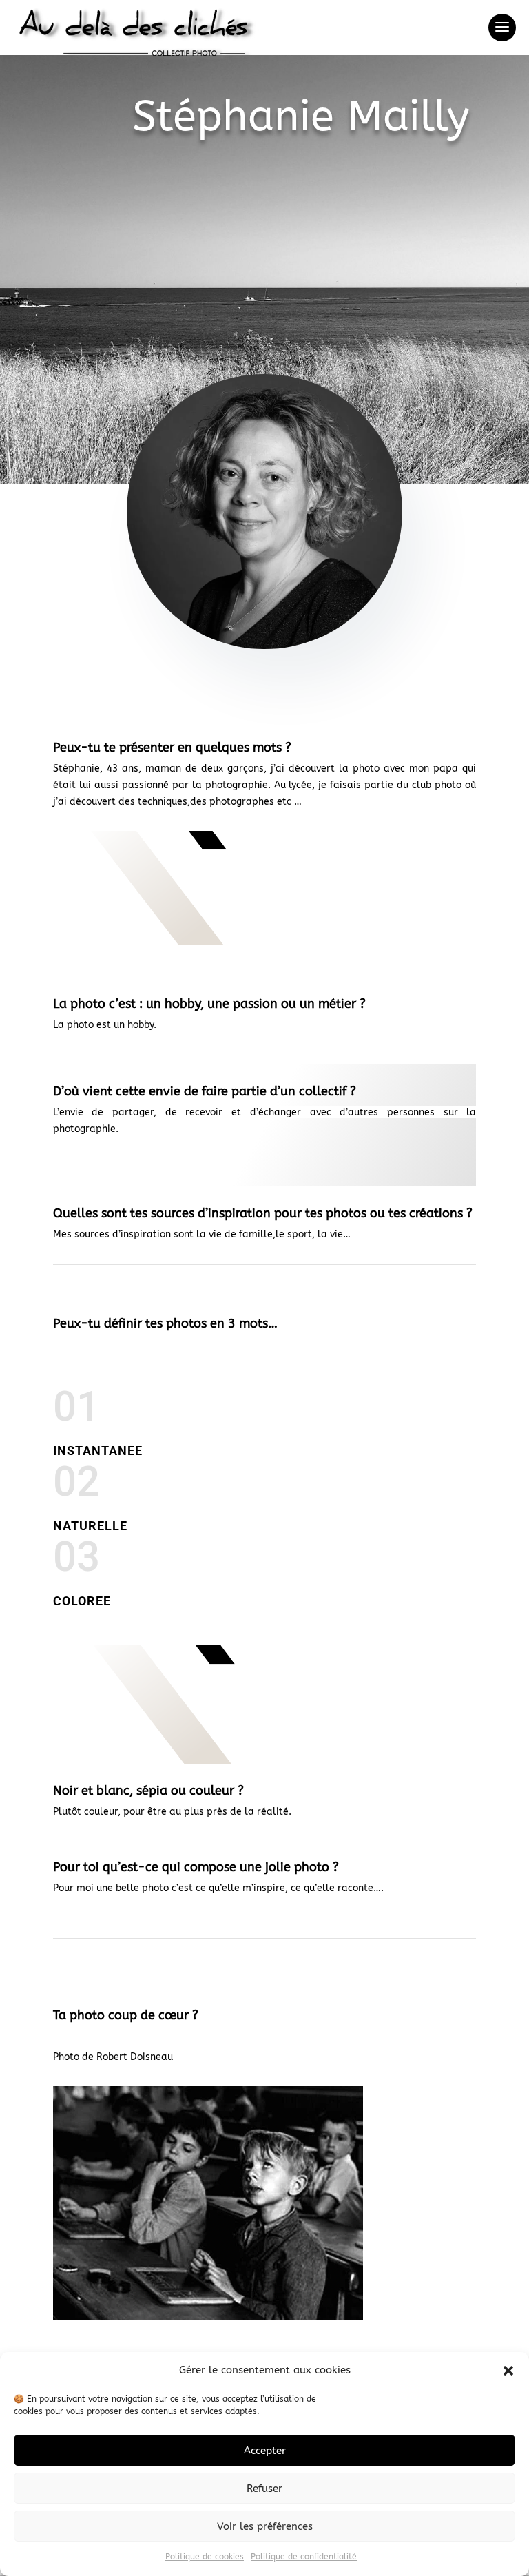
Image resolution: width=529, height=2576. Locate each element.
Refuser (264, 2489)
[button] (508, 2371)
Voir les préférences (265, 2526)
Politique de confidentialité (304, 2557)
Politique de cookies (205, 2557)
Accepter (265, 2451)
